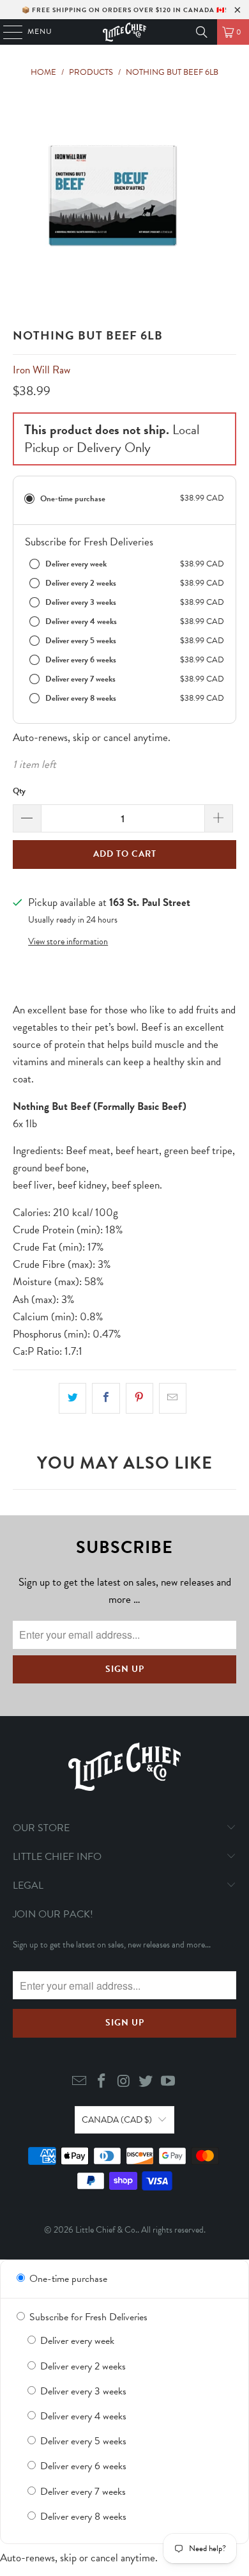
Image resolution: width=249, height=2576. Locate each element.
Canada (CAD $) (117, 2120)
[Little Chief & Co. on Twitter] (146, 2082)
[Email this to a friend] (173, 1398)
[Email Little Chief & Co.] (80, 2082)
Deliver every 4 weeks (82, 2416)
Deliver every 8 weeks (82, 2517)
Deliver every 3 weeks (82, 2391)
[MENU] (7, 32)
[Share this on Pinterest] (140, 1398)
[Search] (202, 32)
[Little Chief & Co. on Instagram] (124, 2082)
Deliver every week (76, 2341)
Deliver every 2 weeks (82, 2366)
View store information (68, 941)
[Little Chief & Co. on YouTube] (169, 2082)
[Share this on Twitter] (72, 1398)
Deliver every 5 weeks (82, 2441)
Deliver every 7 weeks (82, 2492)
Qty (19, 791)
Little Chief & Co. (106, 2230)
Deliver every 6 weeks (82, 2466)
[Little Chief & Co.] (125, 32)
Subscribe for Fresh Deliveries (87, 2317)
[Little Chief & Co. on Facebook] (102, 2082)
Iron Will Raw (41, 370)
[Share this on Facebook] (106, 1398)
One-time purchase (67, 2279)
